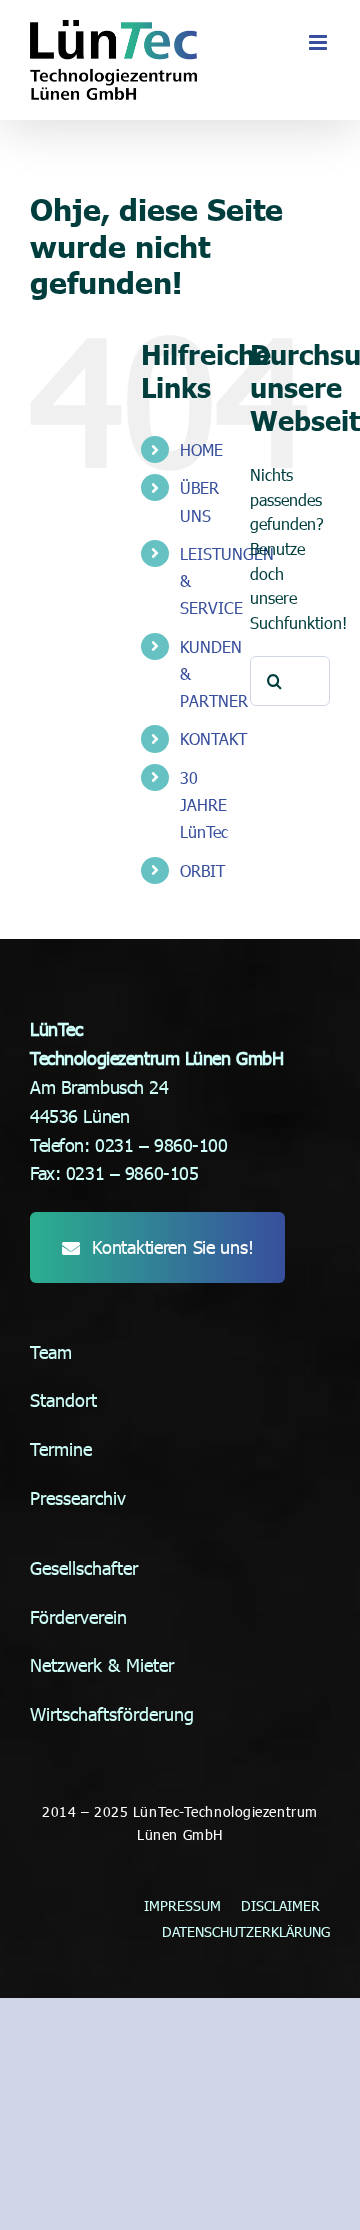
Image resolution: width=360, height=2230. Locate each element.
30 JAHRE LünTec (204, 804)
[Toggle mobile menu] (319, 42)
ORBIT (202, 870)
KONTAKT (213, 738)
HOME (201, 449)
